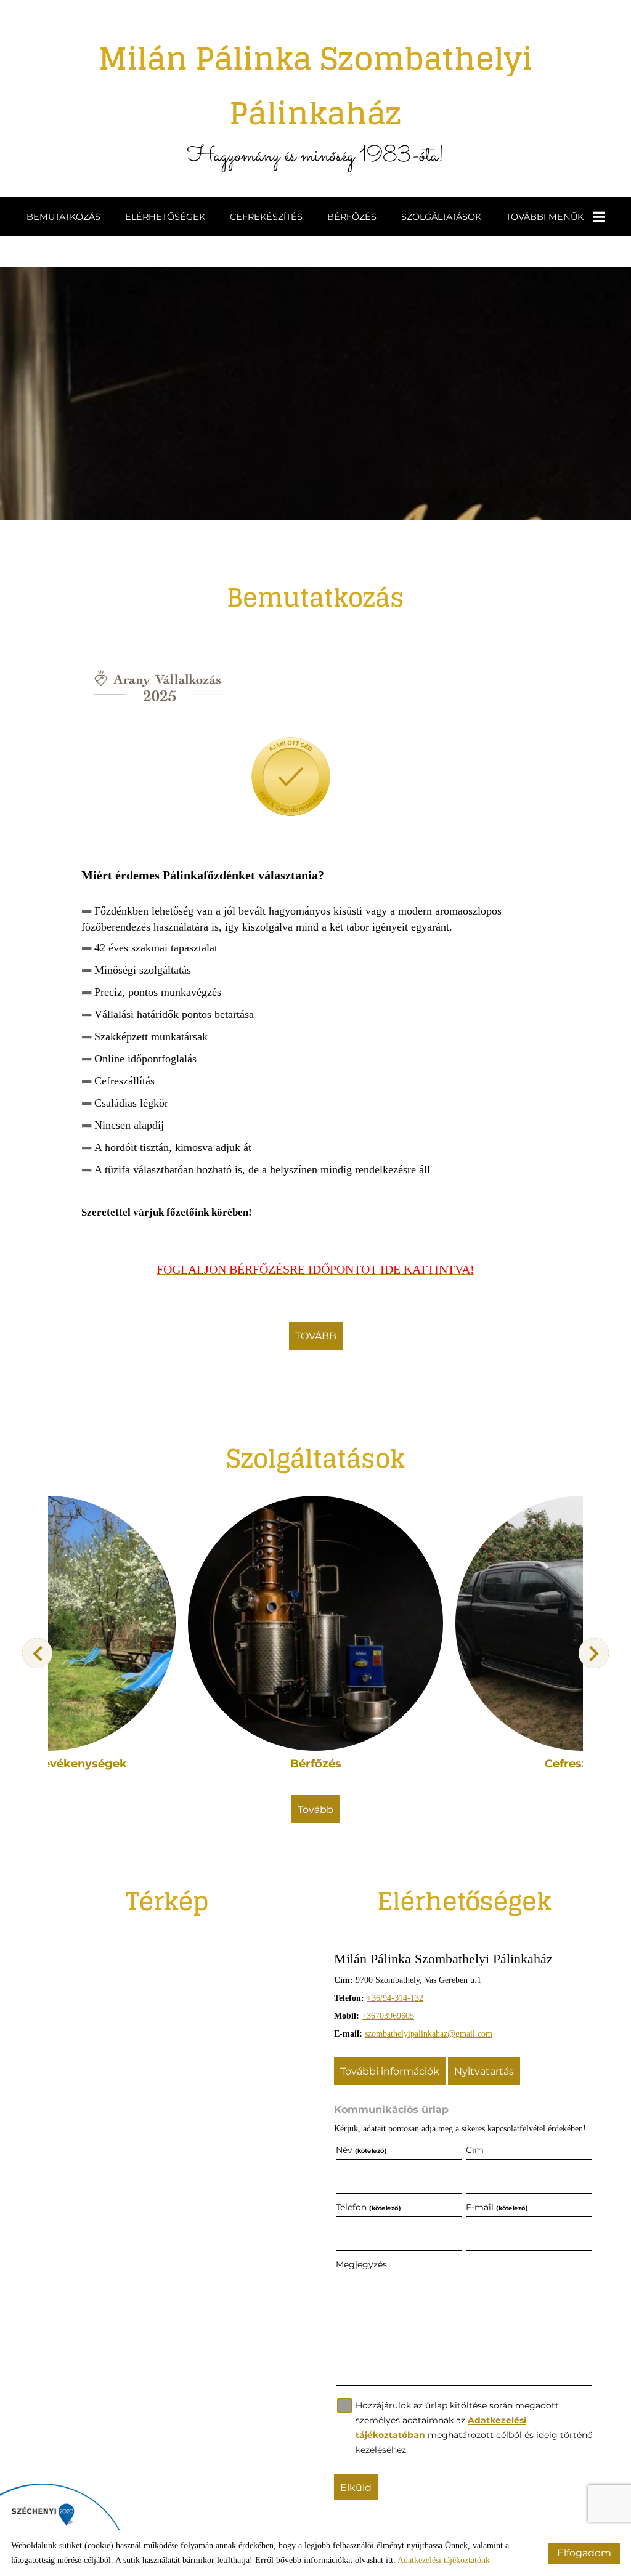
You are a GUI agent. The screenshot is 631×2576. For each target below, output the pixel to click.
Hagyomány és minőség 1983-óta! (315, 102)
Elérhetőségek (165, 217)
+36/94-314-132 (395, 1998)
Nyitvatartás (484, 2071)
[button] (594, 1653)
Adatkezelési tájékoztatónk (444, 2560)
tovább (316, 1336)
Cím (475, 2150)
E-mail (497, 2207)
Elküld (356, 2488)
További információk (390, 2071)
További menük (545, 217)
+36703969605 (388, 2016)
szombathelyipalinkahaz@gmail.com (429, 2034)
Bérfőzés (352, 217)
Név (361, 2150)
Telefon (368, 2207)
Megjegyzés (361, 2264)
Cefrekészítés (266, 217)
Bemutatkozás (63, 217)
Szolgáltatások (441, 217)
